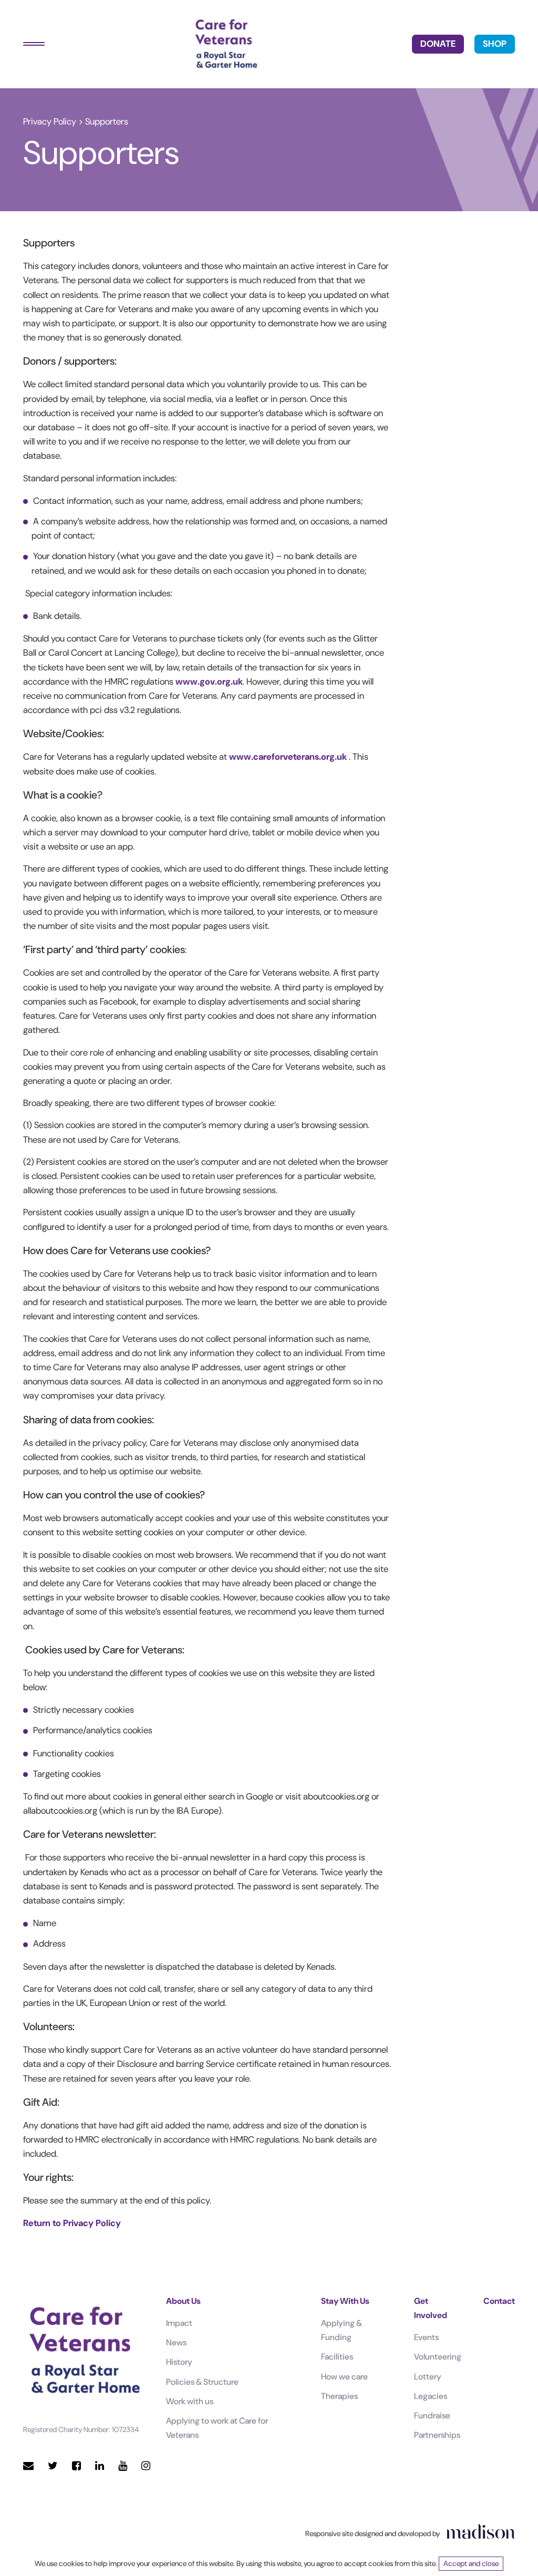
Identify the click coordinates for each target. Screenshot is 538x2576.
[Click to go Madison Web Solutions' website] (481, 2531)
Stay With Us (345, 2301)
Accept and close (471, 2563)
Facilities (337, 2357)
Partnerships (437, 2435)
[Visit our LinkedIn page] (100, 2466)
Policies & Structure (202, 2382)
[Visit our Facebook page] (76, 2466)
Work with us (190, 2401)
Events (426, 2337)
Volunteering (438, 2357)
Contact (499, 2301)
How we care (344, 2377)
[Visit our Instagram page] (146, 2466)
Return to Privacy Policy (72, 2223)
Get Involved (431, 2308)
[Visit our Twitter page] (53, 2466)
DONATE (438, 44)
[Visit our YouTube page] (123, 2466)
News (176, 2342)
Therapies (339, 2396)
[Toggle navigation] (34, 44)
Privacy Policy (50, 121)
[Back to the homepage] (226, 44)
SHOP (495, 44)
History (179, 2362)
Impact (179, 2323)
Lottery (428, 2377)
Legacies (431, 2396)
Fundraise (432, 2415)
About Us (183, 2301)
